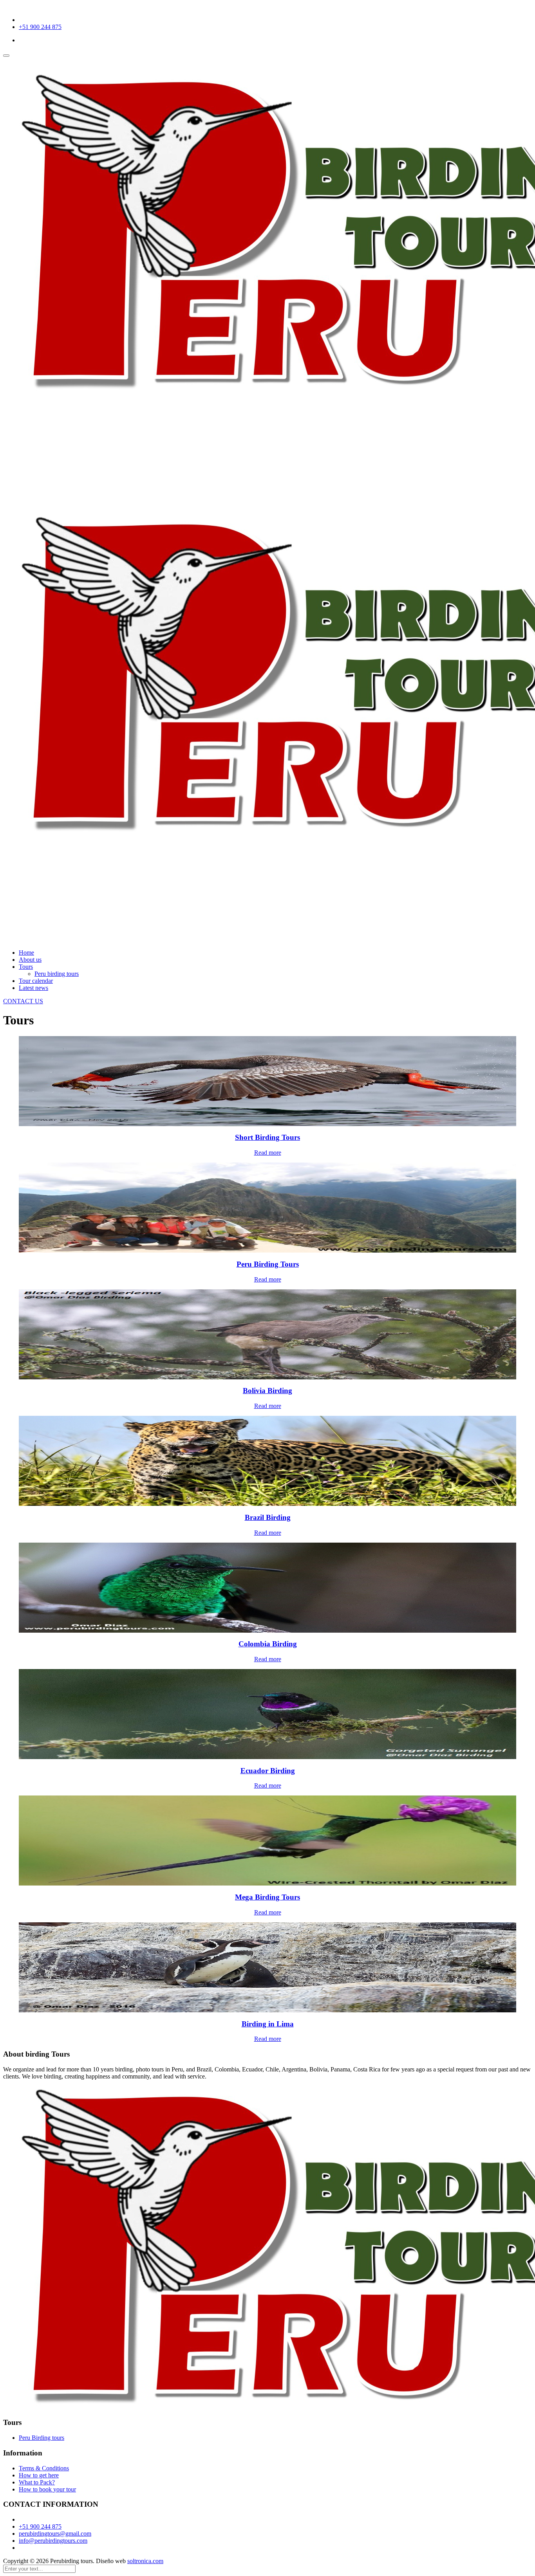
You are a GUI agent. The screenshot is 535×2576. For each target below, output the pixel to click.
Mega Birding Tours (267, 1897)
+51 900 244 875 (40, 27)
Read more (268, 1153)
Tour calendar (36, 981)
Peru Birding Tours (268, 1264)
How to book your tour (47, 2489)
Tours (26, 967)
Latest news (33, 988)
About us (30, 960)
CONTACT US (23, 1001)
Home (26, 953)
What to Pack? (37, 2482)
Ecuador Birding (268, 1771)
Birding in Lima (268, 2024)
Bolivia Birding (267, 1391)
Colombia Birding (268, 1644)
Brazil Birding (268, 1517)
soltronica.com (145, 2561)
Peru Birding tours (42, 2438)
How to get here (39, 2475)
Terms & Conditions (44, 2468)
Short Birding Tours (267, 1137)
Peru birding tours (57, 974)
